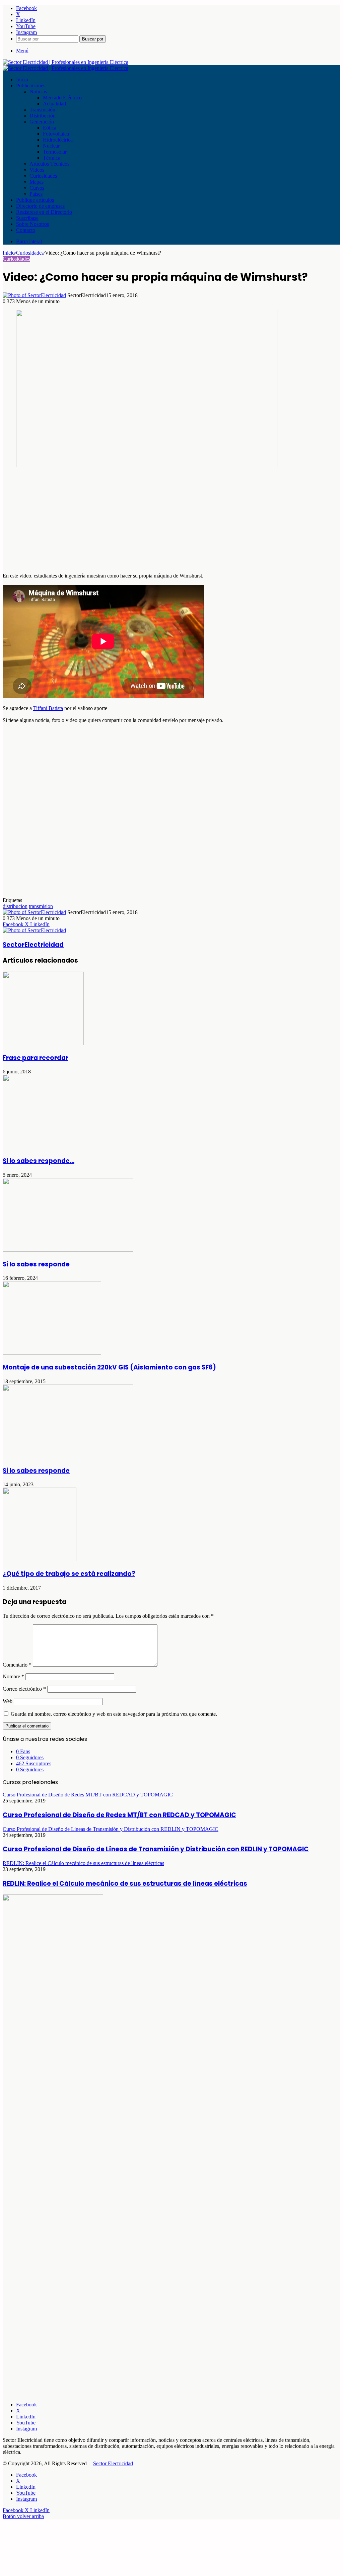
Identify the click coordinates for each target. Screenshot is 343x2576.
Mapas (37, 182)
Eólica (50, 128)
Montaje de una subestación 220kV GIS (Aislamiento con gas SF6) (109, 1367)
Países (36, 194)
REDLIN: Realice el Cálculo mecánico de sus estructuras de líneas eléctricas (125, 1884)
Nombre (13, 1676)
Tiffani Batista (48, 708)
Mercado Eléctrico (62, 98)
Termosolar (55, 152)
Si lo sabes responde (36, 1264)
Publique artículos (35, 200)
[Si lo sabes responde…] (68, 1146)
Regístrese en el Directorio (44, 212)
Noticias (38, 92)
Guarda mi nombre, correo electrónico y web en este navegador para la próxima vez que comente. (114, 1714)
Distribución (43, 116)
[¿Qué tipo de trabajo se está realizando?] (40, 1559)
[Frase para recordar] (43, 1043)
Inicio (22, 79)
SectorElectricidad (33, 945)
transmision (41, 906)
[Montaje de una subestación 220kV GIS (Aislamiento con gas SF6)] (52, 1353)
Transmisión (42, 110)
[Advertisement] (171, 521)
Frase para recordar (36, 1058)
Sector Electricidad (113, 2463)
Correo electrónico (24, 1689)
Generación (42, 122)
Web (8, 1701)
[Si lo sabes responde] (68, 1250)
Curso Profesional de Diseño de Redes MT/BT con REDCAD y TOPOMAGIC (119, 1815)
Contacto (26, 230)
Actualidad (54, 104)
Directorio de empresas (40, 206)
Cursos (37, 188)
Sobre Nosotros (32, 224)
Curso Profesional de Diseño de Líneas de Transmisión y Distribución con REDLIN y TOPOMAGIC (156, 1849)
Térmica (52, 158)
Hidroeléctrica (58, 140)
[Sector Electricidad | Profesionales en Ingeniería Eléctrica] (65, 62)
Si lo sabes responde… (39, 1161)
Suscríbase (27, 218)
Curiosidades (43, 176)
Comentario (17, 1665)
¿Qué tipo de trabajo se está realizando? (69, 1574)
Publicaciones (31, 85)
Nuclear (51, 146)
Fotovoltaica (56, 134)
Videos (37, 170)
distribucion (15, 906)
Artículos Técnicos (49, 164)
